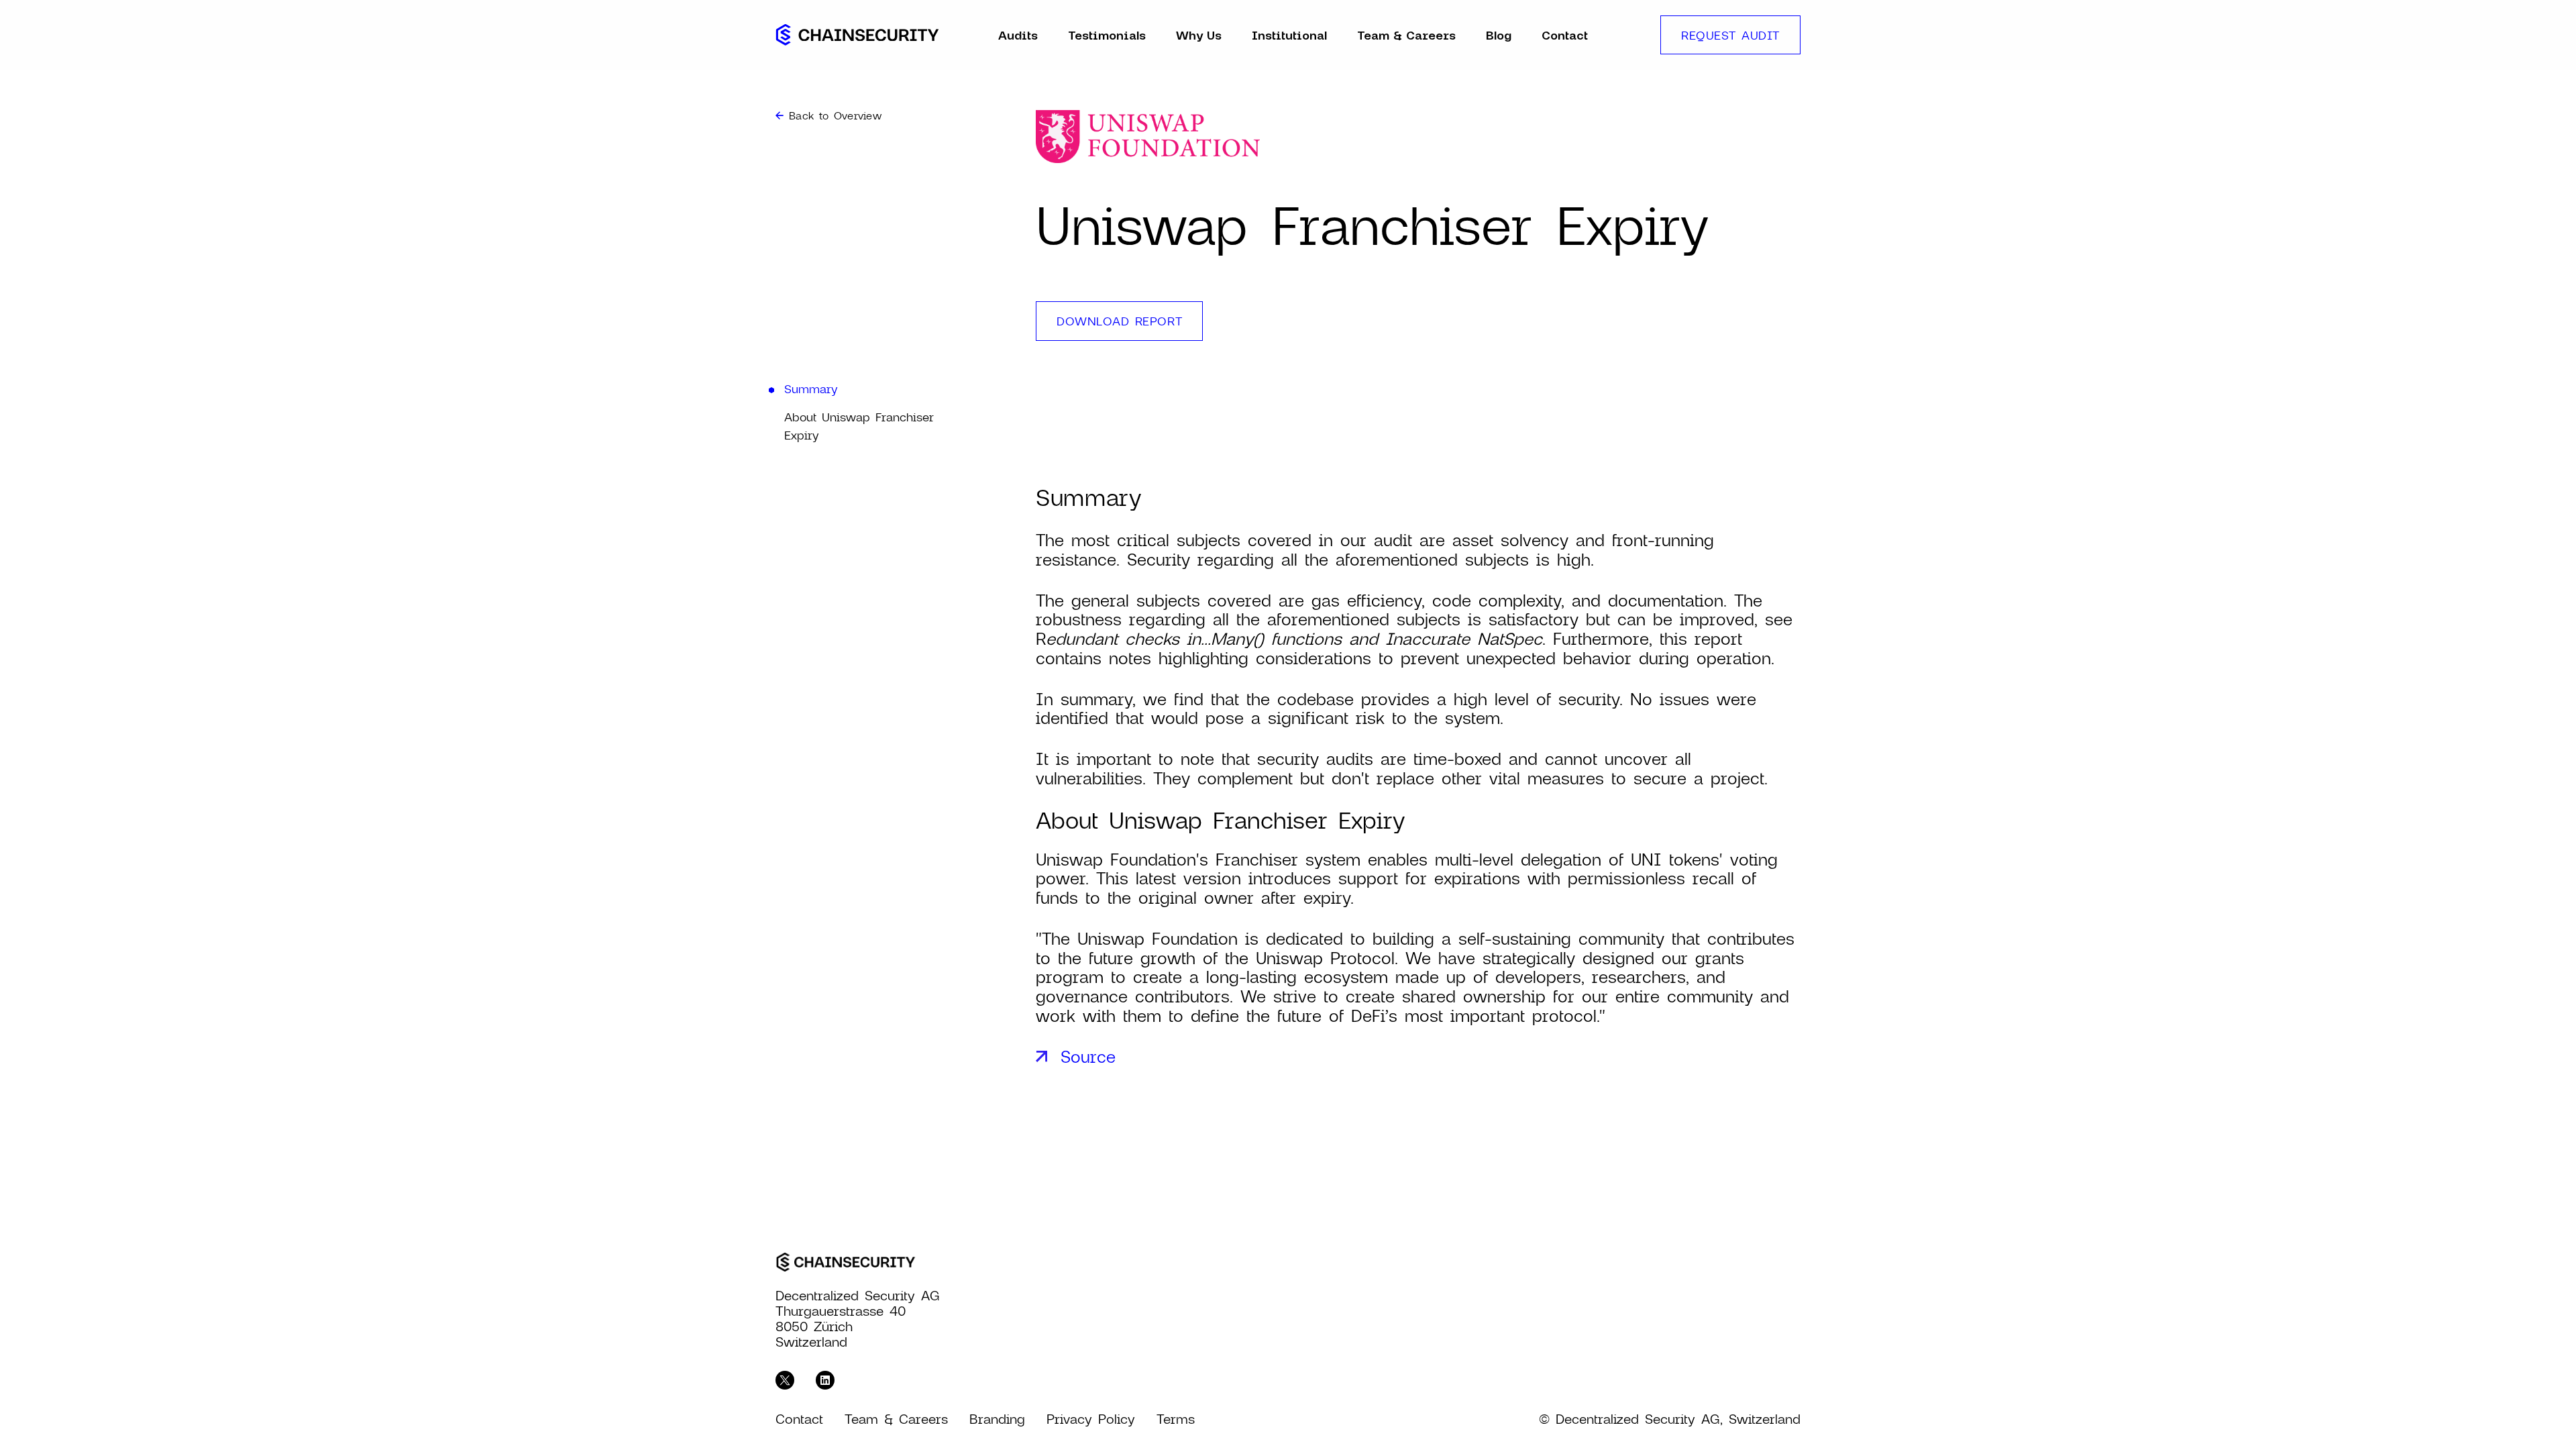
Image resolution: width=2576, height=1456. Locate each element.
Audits (1018, 35)
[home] (857, 35)
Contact (1565, 35)
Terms (1176, 1419)
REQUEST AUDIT (1730, 35)
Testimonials (1107, 35)
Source (1088, 1056)
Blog (1499, 35)
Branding (997, 1419)
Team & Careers (1406, 35)
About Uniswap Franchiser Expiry (859, 426)
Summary (811, 388)
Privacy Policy (1091, 1419)
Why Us (1199, 35)
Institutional (1289, 35)
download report (1119, 321)
